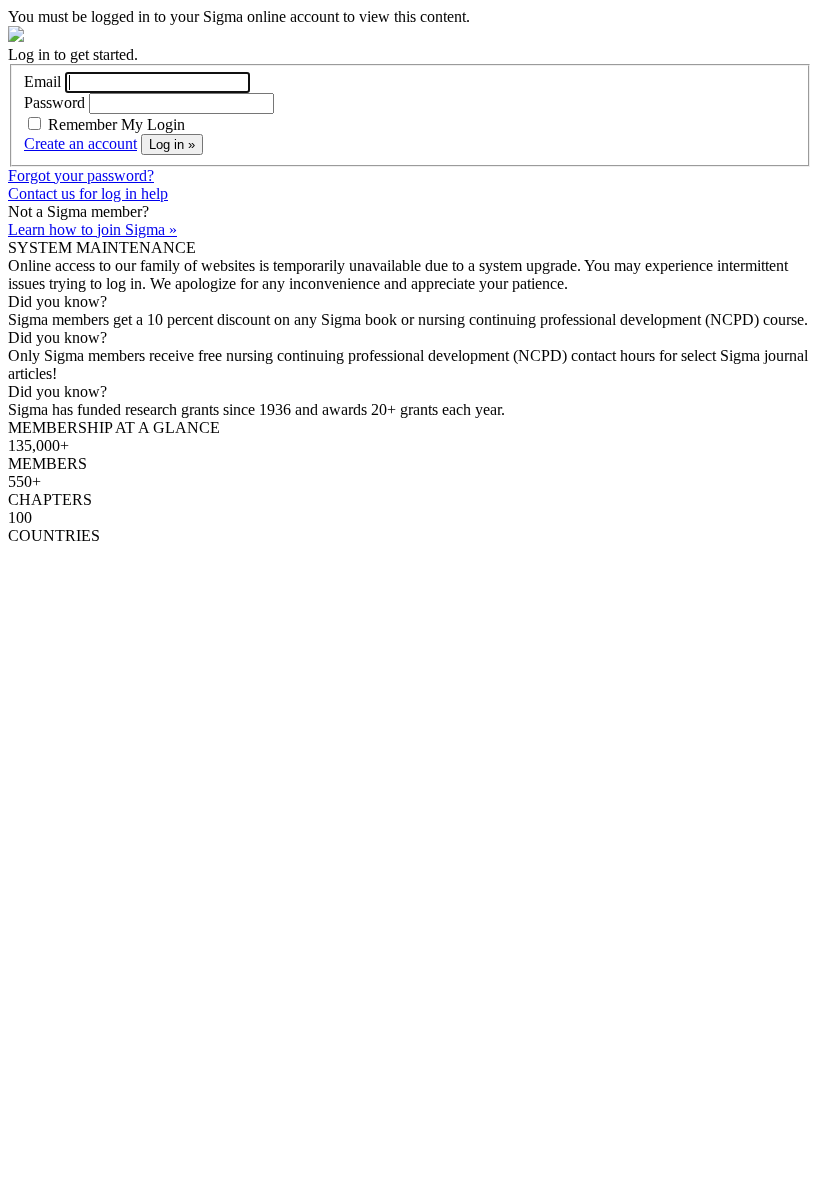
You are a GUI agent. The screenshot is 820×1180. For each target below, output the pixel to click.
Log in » (172, 144)
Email (42, 81)
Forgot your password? (81, 175)
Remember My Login (114, 124)
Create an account (80, 143)
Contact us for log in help (88, 193)
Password (54, 102)
